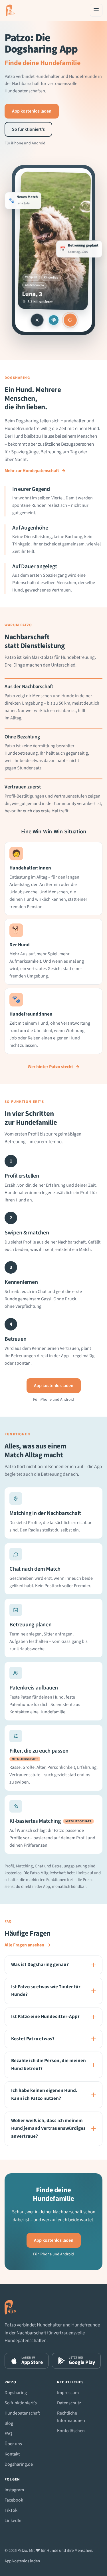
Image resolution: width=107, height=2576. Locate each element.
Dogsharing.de (19, 2464)
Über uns (13, 2444)
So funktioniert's (21, 2403)
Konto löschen (71, 2431)
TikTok (11, 2510)
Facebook (14, 2500)
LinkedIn (13, 2521)
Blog (9, 2423)
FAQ (8, 2434)
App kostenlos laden (32, 111)
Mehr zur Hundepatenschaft (35, 471)
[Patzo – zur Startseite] (10, 10)
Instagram (14, 2490)
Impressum (68, 2393)
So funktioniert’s (28, 129)
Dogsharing (16, 2393)
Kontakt (12, 2454)
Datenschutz (69, 2403)
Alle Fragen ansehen (28, 1945)
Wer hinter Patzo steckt (54, 1067)
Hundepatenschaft (22, 2413)
